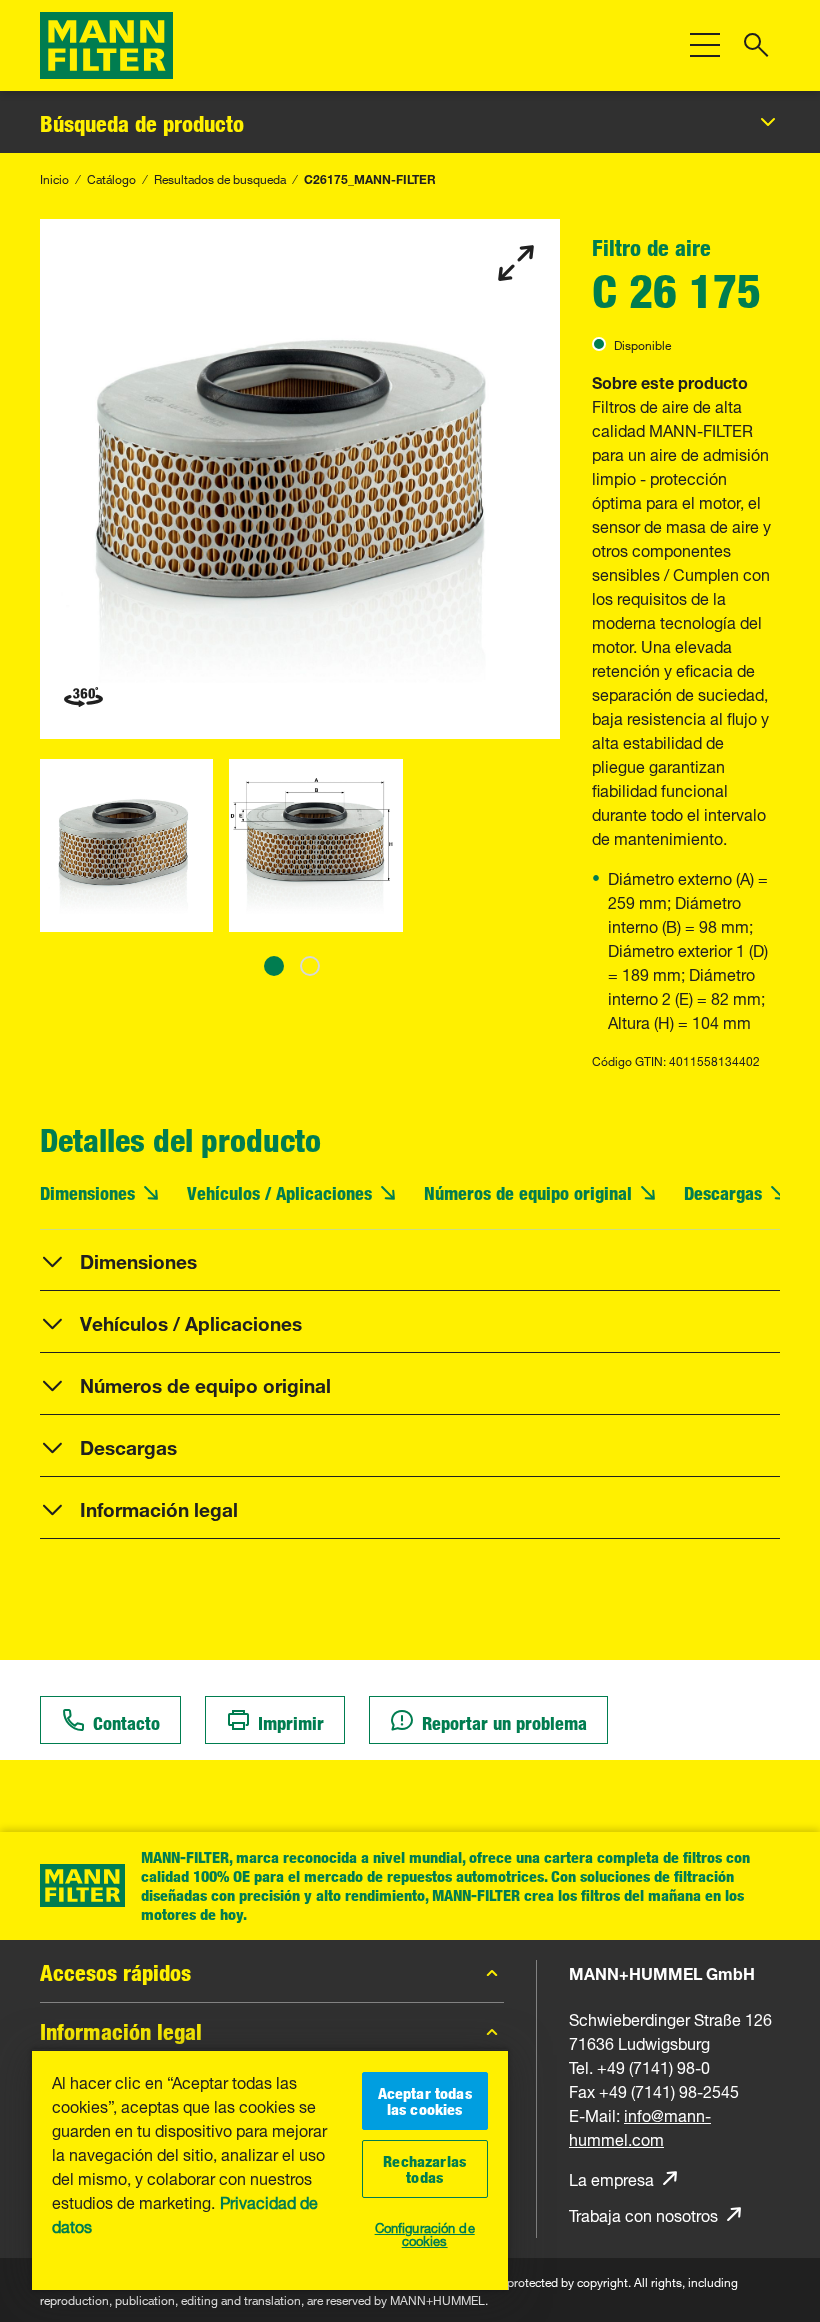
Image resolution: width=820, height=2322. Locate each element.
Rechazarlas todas (424, 2169)
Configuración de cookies (425, 2232)
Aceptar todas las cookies (425, 2101)
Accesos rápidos (115, 1973)
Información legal (121, 2032)
